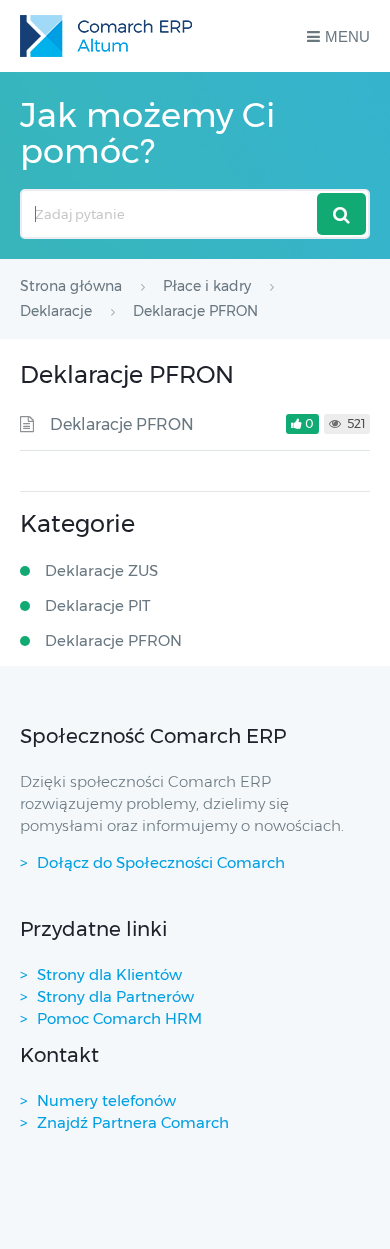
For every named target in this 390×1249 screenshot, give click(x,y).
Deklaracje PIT (98, 605)
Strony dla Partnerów (115, 996)
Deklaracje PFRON (122, 424)
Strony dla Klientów (109, 974)
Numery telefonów (106, 1100)
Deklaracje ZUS (101, 570)
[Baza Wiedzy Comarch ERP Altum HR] (106, 36)
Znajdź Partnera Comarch (133, 1122)
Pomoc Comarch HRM (119, 1018)
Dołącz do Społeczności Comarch (161, 862)
